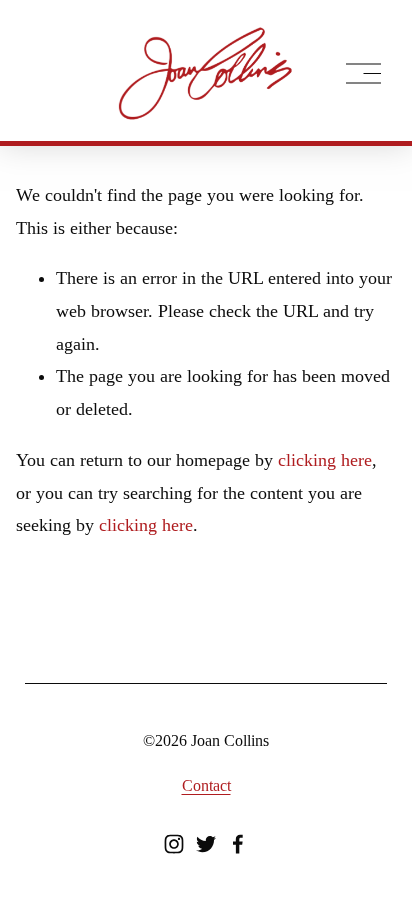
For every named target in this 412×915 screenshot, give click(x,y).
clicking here (325, 460)
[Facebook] (238, 844)
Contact (206, 785)
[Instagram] (174, 844)
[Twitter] (206, 844)
